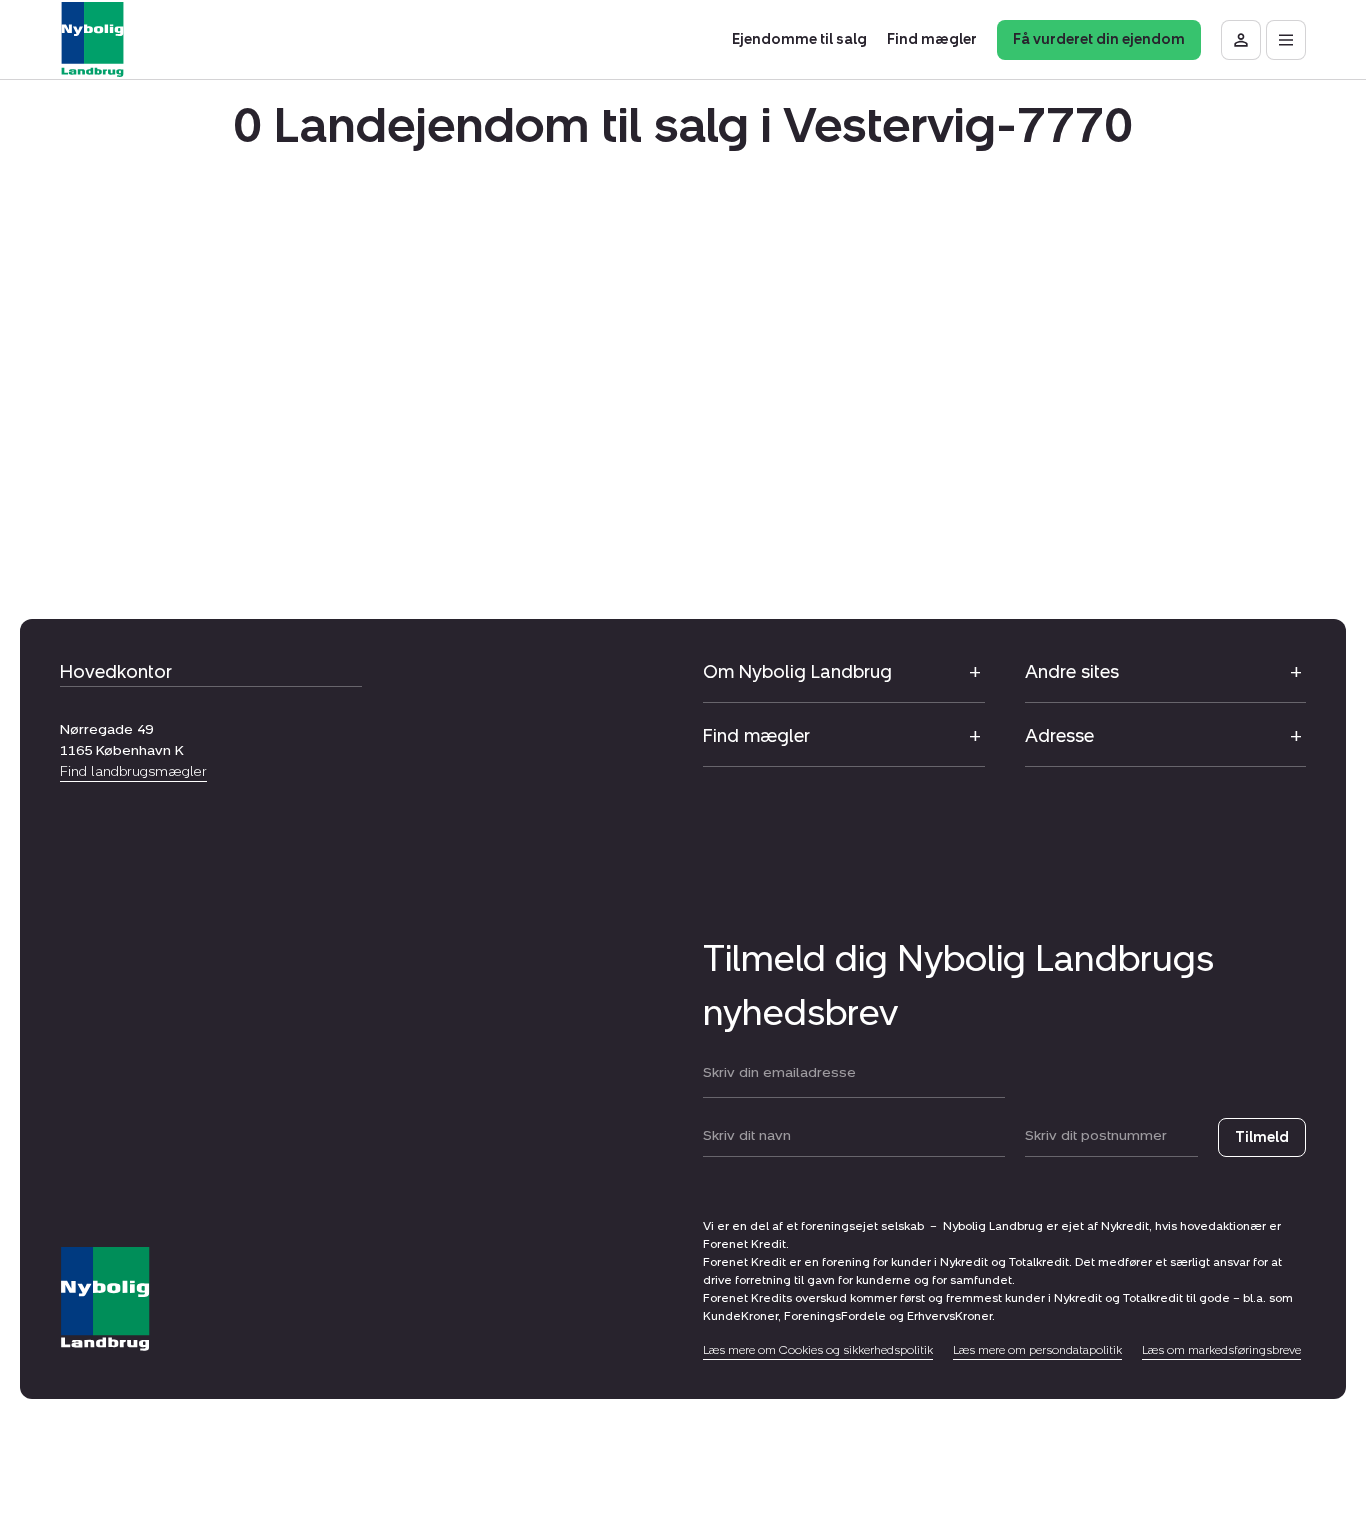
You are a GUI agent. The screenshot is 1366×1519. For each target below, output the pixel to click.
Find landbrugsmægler (133, 771)
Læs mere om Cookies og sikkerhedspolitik (818, 1350)
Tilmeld (1262, 1137)
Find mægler (756, 736)
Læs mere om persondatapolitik (1037, 1350)
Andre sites (1072, 672)
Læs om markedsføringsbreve (1221, 1350)
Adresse (1059, 736)
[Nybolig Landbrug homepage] (105, 1299)
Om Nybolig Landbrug (797, 672)
